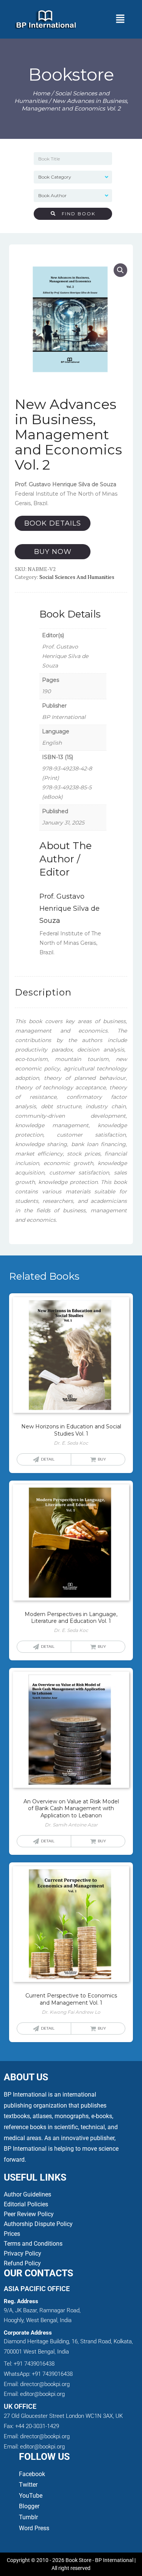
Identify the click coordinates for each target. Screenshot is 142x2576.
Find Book (76, 214)
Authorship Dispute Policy (38, 2224)
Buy (102, 1459)
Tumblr (28, 2517)
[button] (120, 19)
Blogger (29, 2506)
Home (41, 93)
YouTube (31, 2496)
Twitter (28, 2485)
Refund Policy (22, 2263)
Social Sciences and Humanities (77, 577)
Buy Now (53, 552)
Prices (12, 2234)
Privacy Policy (23, 2253)
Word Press (34, 2528)
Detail (48, 1459)
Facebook (33, 2474)
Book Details (53, 523)
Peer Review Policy (29, 2214)
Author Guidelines (27, 2194)
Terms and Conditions (33, 2244)
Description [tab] (43, 992)
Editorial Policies (26, 2204)
